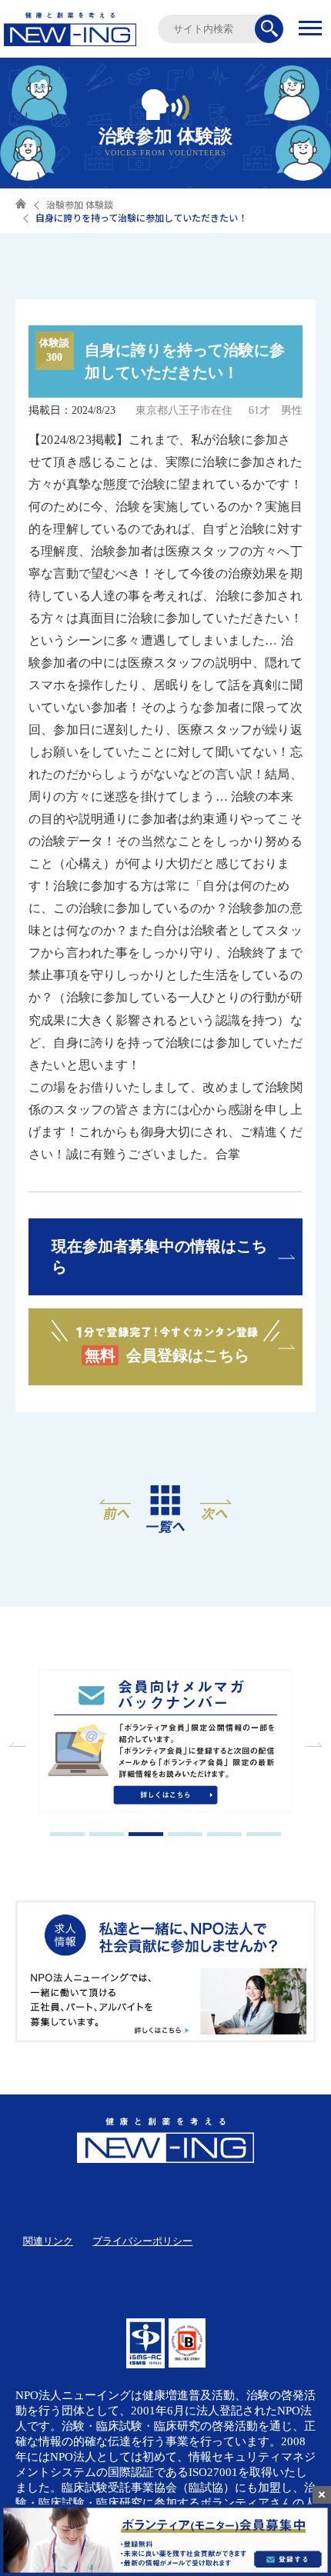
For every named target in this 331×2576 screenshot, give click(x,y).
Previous (19, 1745)
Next (312, 1745)
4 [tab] (185, 1834)
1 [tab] (67, 1834)
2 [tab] (107, 1834)
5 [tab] (224, 1834)
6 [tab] (264, 1834)
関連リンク (48, 2241)
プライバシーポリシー (142, 2241)
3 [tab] (146, 1834)
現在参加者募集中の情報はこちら (159, 1256)
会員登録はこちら (167, 1355)
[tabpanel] (165, 1743)
